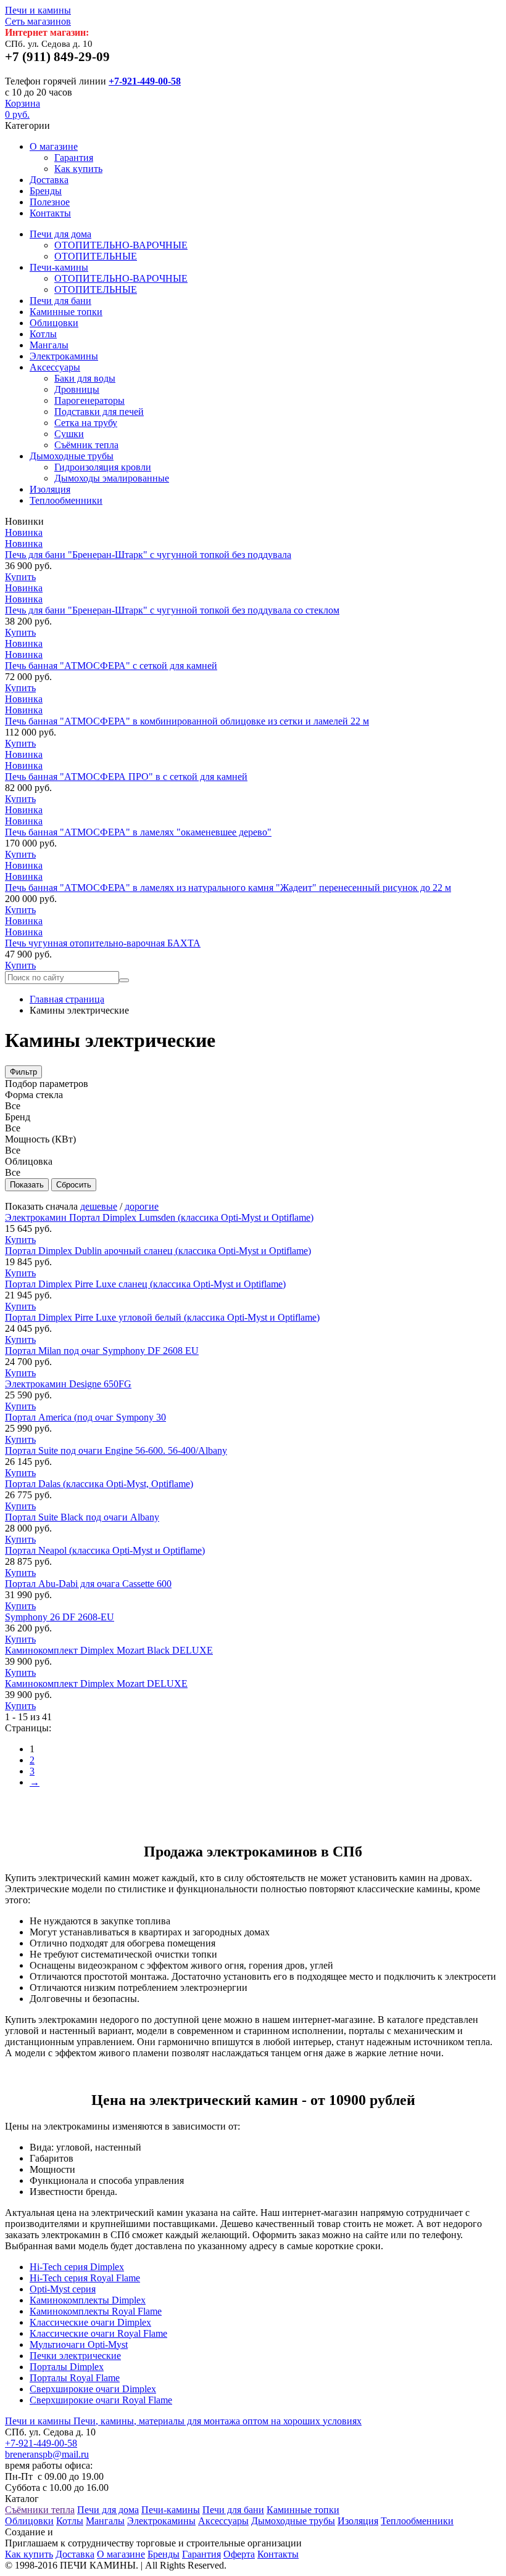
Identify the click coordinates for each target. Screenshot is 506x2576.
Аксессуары (55, 367)
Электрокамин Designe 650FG (68, 1384)
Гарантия (74, 158)
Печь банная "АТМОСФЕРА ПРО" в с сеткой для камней (126, 777)
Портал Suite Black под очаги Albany (82, 1517)
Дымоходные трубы (72, 456)
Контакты (50, 213)
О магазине (54, 146)
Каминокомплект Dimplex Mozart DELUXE (96, 1684)
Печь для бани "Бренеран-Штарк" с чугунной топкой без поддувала (148, 555)
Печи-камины (59, 267)
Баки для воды (85, 378)
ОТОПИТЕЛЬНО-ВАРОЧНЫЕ (121, 245)
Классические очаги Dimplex (90, 2322)
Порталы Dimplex (67, 2367)
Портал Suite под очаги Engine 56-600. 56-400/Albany (116, 1450)
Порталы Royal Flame (75, 2378)
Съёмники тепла (40, 2510)
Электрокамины (64, 356)
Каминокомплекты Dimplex (88, 2300)
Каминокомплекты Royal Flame (96, 2311)
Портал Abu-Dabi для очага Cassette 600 (88, 1584)
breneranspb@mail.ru (47, 2454)
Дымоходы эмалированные (112, 478)
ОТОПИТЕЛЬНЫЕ (96, 256)
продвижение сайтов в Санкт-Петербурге (143, 2532)
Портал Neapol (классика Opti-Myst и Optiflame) (105, 1550)
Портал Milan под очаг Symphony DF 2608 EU (102, 1351)
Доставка (49, 180)
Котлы (43, 334)
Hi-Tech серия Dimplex (77, 2267)
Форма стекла (34, 1095)
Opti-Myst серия (63, 2289)
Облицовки (54, 323)
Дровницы (77, 389)
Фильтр (23, 1072)
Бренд (18, 1117)
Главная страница (67, 999)
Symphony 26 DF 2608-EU (60, 1617)
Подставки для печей (99, 412)
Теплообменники (66, 500)
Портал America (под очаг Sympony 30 (85, 1417)
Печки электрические (75, 2356)
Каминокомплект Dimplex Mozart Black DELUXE (109, 1650)
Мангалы (49, 345)
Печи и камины (38, 16)
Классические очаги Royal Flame (98, 2333)
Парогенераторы (89, 400)
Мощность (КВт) (40, 1139)
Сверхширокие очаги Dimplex (93, 2389)
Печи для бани (60, 301)
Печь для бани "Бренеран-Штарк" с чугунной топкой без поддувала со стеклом (172, 610)
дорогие (142, 1206)
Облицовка (29, 1161)
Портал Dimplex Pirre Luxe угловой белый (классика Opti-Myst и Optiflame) (162, 1317)
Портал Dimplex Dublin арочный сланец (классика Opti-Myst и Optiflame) (158, 1251)
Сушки (69, 434)
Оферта (239, 2554)
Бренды (46, 191)
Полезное (50, 202)
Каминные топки (66, 312)
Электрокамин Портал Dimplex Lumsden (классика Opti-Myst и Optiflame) (159, 1217)
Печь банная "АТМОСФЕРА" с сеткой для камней (111, 666)
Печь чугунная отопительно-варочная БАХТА (103, 943)
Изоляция (50, 489)
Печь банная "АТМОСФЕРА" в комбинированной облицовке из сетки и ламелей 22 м (187, 721)
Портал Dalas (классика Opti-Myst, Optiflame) (99, 1484)
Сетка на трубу (86, 423)
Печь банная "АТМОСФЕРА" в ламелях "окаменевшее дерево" (138, 832)
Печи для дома (60, 234)
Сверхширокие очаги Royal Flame (101, 2400)
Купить (20, 577)
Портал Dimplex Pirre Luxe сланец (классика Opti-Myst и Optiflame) (145, 1284)
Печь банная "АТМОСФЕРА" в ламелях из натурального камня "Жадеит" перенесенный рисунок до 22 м (228, 888)
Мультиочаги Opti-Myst (79, 2344)
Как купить (78, 169)
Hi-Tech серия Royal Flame (85, 2278)
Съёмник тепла (86, 445)
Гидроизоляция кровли (103, 467)
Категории (27, 125)
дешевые (99, 1206)
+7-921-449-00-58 (145, 81)
